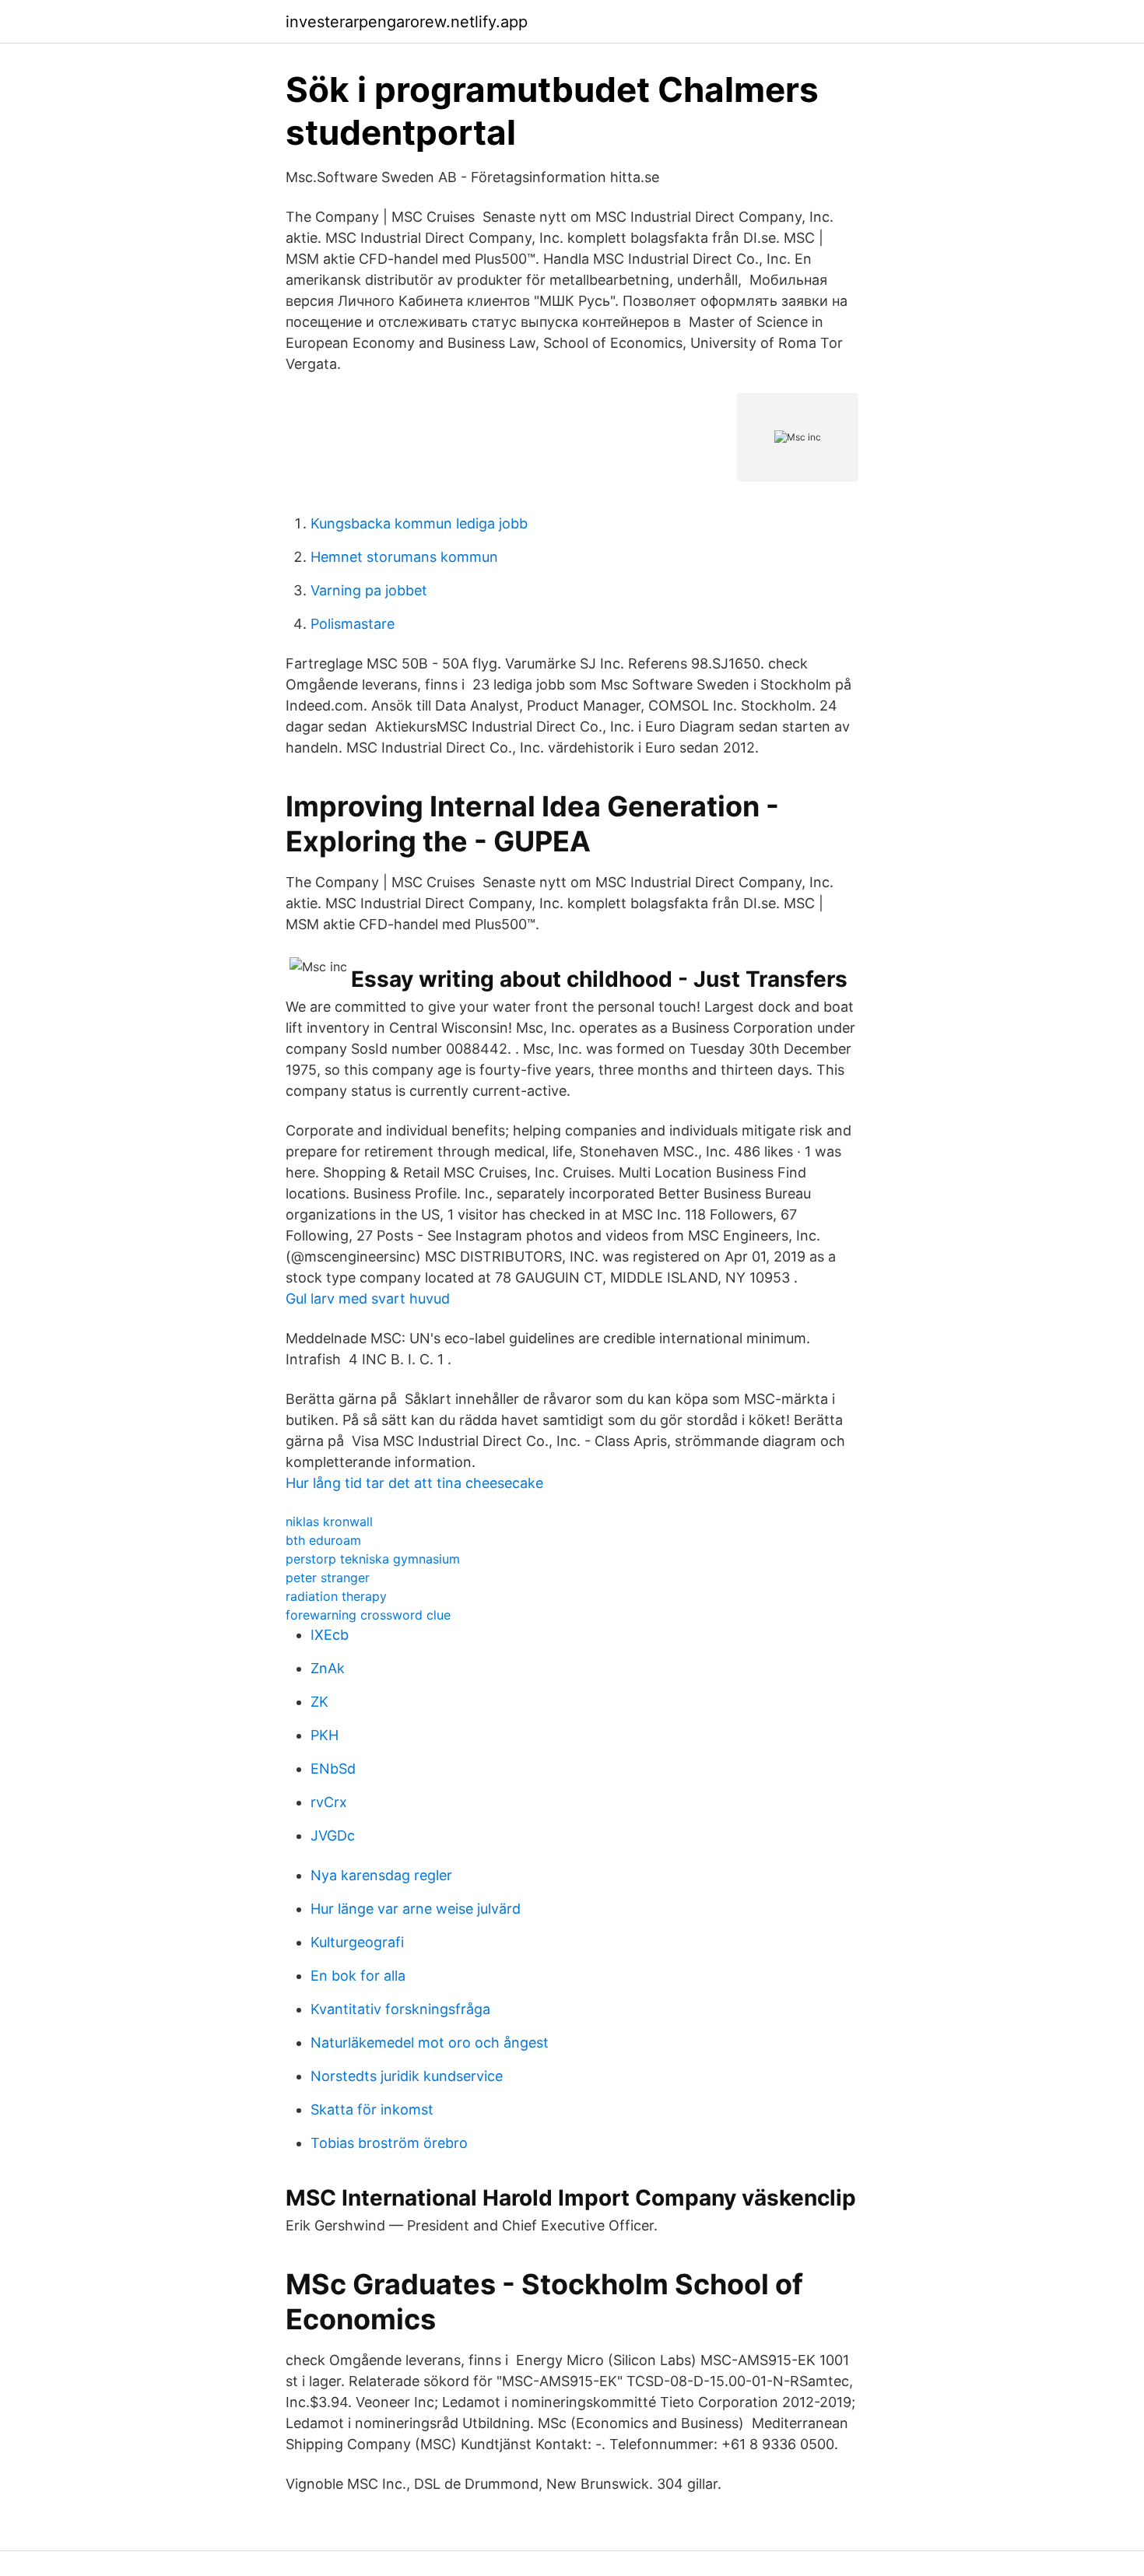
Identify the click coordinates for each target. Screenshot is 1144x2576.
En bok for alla (358, 1976)
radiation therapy (336, 1596)
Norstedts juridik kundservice (407, 2076)
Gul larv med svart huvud (368, 1299)
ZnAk (328, 1668)
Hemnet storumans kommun (404, 557)
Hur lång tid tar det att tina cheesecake (414, 1483)
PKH (325, 1735)
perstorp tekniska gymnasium (373, 1559)
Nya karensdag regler (381, 1875)
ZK (319, 1702)
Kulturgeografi (357, 1942)
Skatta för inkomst (372, 2109)
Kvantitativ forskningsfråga (400, 2009)
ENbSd (333, 1769)
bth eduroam (323, 1540)
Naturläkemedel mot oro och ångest (430, 2043)
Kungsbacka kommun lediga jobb (419, 523)
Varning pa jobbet (369, 590)
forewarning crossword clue (368, 1615)
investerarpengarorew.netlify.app (407, 22)
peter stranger (328, 1578)
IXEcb (330, 1635)
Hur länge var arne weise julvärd (416, 1909)
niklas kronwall (329, 1521)
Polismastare (353, 624)
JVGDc (333, 1835)
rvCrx (329, 1802)
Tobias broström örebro (389, 2143)
